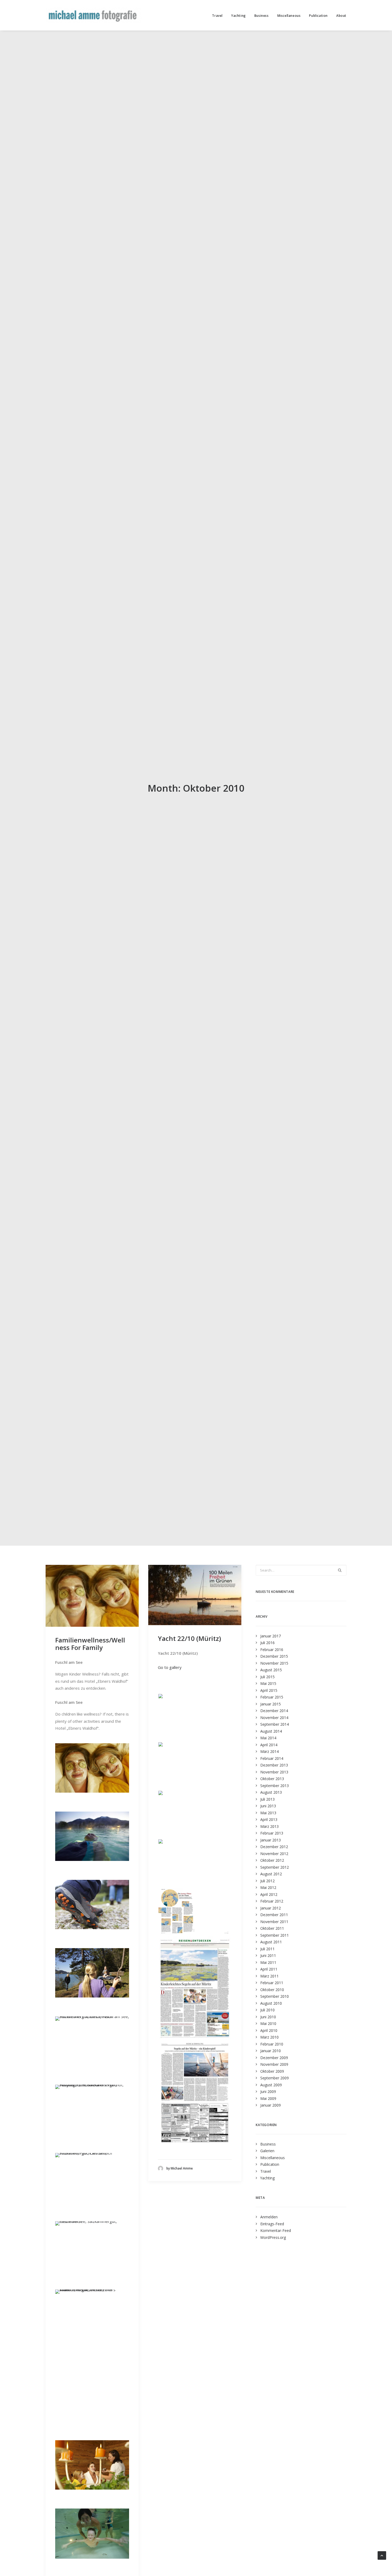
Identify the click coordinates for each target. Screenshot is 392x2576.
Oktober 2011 (272, 1928)
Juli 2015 (267, 1677)
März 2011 (269, 1976)
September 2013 (275, 1786)
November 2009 (274, 2064)
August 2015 (271, 1670)
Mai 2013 (268, 1813)
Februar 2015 (272, 1697)
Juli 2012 (267, 1881)
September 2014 (275, 1724)
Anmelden (269, 2217)
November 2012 (274, 1854)
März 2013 (269, 1826)
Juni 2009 (268, 2091)
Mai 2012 (268, 1887)
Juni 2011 (268, 1955)
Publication (318, 16)
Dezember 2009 (274, 2058)
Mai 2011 (268, 1962)
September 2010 (275, 1996)
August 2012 (271, 1874)
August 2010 (271, 2003)
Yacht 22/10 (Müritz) (189, 1638)
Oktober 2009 (272, 2071)
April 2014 (269, 1745)
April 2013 (269, 1819)
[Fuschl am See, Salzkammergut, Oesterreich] (92, 2221)
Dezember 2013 (274, 1765)
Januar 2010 (271, 2051)
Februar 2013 (272, 1833)
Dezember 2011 (274, 1915)
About (341, 16)
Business (262, 16)
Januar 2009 (271, 2105)
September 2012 (275, 1867)
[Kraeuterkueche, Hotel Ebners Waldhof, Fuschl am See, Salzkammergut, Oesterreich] (92, 2290)
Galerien (267, 2151)
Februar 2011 (272, 1983)
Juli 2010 (267, 2010)
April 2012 (269, 1894)
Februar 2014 (272, 1758)
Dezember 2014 (274, 1711)
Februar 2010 (272, 2044)
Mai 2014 (268, 1738)
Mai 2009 (268, 2098)
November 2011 (274, 1922)
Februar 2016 (272, 1650)
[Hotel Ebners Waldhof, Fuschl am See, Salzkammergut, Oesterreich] (92, 1791)
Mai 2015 (268, 1683)
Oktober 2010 (272, 1990)
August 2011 (271, 1942)
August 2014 (271, 1731)
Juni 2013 (268, 1806)
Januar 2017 (271, 1636)
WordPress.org (273, 2237)
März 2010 (269, 2037)
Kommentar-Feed (276, 2230)
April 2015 (269, 1690)
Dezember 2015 (274, 1656)
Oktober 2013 (272, 1779)
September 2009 (275, 2078)
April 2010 (269, 2030)
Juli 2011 (267, 1949)
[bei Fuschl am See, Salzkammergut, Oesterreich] (92, 1928)
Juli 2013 (267, 1799)
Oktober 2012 (272, 1860)
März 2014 (269, 1751)
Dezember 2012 (274, 1847)
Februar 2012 (272, 1901)
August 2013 (271, 1792)
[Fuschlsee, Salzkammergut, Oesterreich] (92, 1996)
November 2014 (274, 1718)
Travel (217, 16)
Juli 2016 (267, 1643)
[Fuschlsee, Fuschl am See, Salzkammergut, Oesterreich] (92, 2153)
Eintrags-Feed (272, 2224)
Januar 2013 (271, 1840)
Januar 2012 (271, 1908)
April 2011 (269, 1969)
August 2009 (271, 2085)
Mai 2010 (268, 2023)
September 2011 (275, 1935)
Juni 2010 (268, 2017)
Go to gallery (170, 1667)
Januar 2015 (271, 1704)
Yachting (239, 16)
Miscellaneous (289, 16)
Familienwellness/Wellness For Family (90, 1644)
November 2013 (274, 1772)
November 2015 (274, 1663)
